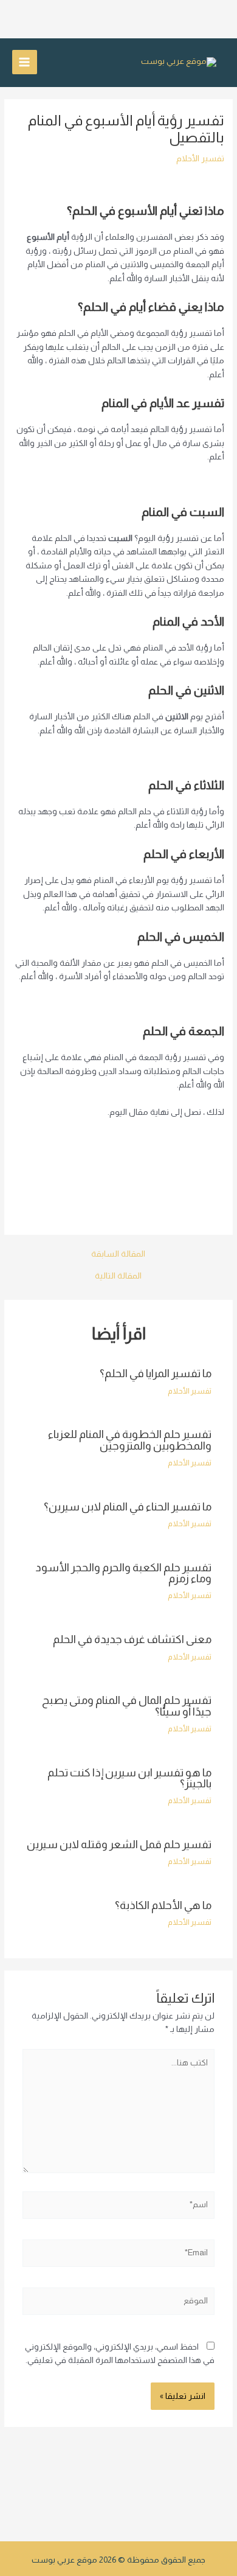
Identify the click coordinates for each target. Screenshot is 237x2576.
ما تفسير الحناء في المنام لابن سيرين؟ (128, 1506)
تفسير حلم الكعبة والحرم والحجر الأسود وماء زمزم (123, 1573)
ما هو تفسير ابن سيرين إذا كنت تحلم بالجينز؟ (129, 1778)
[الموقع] (119, 2304)
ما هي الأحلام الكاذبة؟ (163, 1905)
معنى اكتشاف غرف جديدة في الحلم (132, 1639)
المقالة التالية (118, 1276)
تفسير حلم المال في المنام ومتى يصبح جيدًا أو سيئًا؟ (127, 1705)
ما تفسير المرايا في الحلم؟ (156, 1373)
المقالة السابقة (118, 1254)
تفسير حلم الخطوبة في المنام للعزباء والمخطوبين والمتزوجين (130, 1440)
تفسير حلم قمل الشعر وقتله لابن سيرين (119, 1844)
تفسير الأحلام (200, 159)
